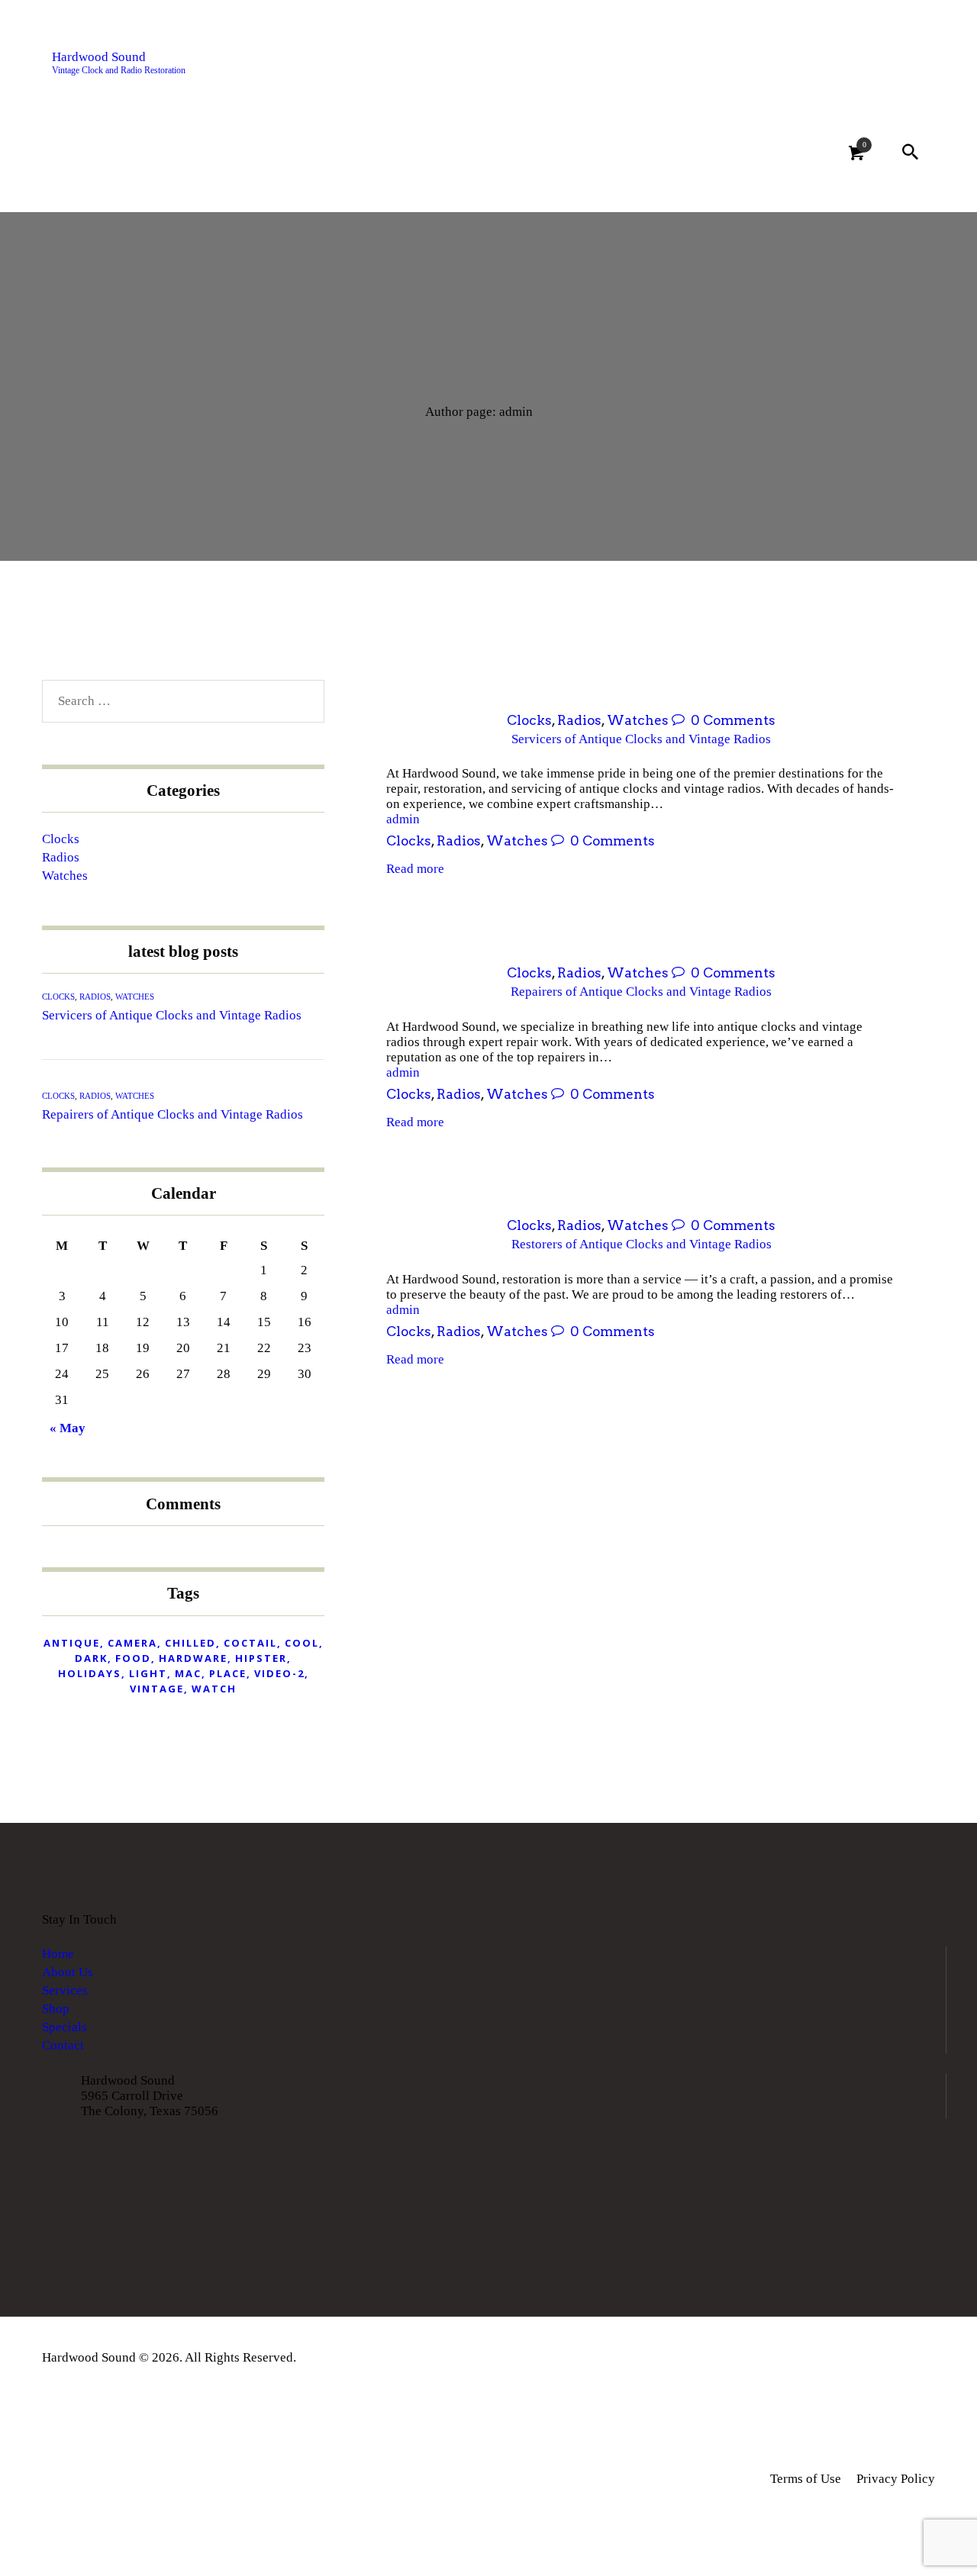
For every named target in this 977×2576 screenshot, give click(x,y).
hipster (261, 1658)
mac (188, 1673)
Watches (638, 720)
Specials (64, 2027)
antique (72, 1643)
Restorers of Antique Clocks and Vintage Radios (642, 1244)
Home (58, 1954)
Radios (579, 720)
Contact (63, 2045)
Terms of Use (806, 2479)
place (228, 1673)
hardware (193, 1658)
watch (214, 1689)
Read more (415, 869)
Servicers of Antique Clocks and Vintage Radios (641, 739)
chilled (190, 1643)
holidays (90, 1673)
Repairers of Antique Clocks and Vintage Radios (641, 992)
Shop (56, 2009)
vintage (157, 1689)
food (133, 1658)
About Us (68, 1972)
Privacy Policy (896, 2479)
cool (302, 1643)
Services (65, 1990)
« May (68, 1428)
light (148, 1673)
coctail (250, 1643)
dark (91, 1658)
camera (132, 1643)
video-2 (279, 1673)
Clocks (529, 720)
